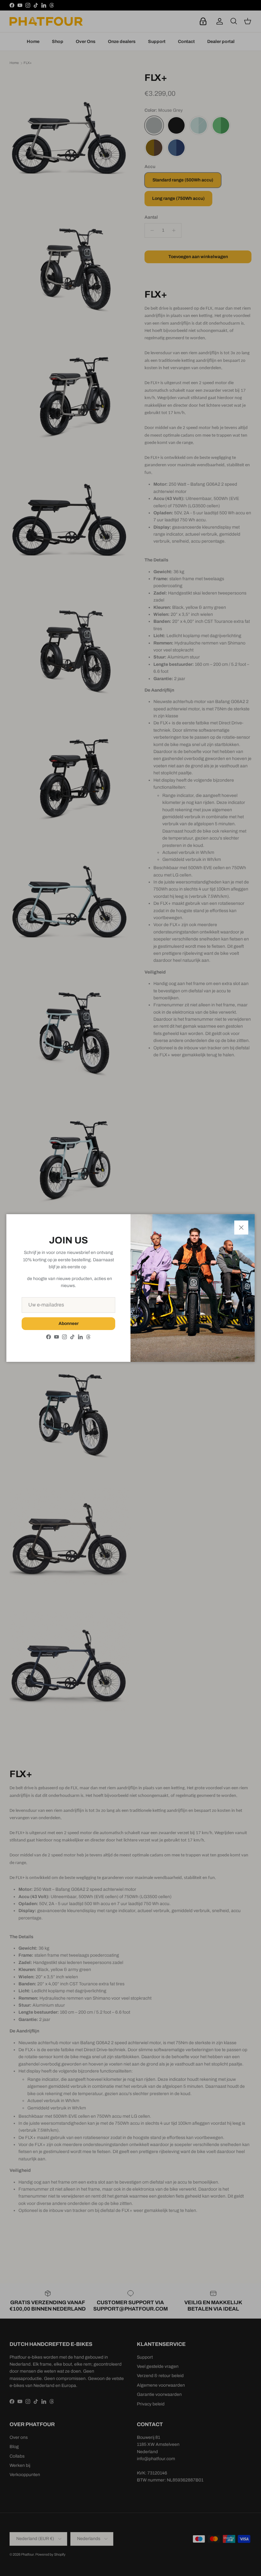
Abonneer (69, 1323)
